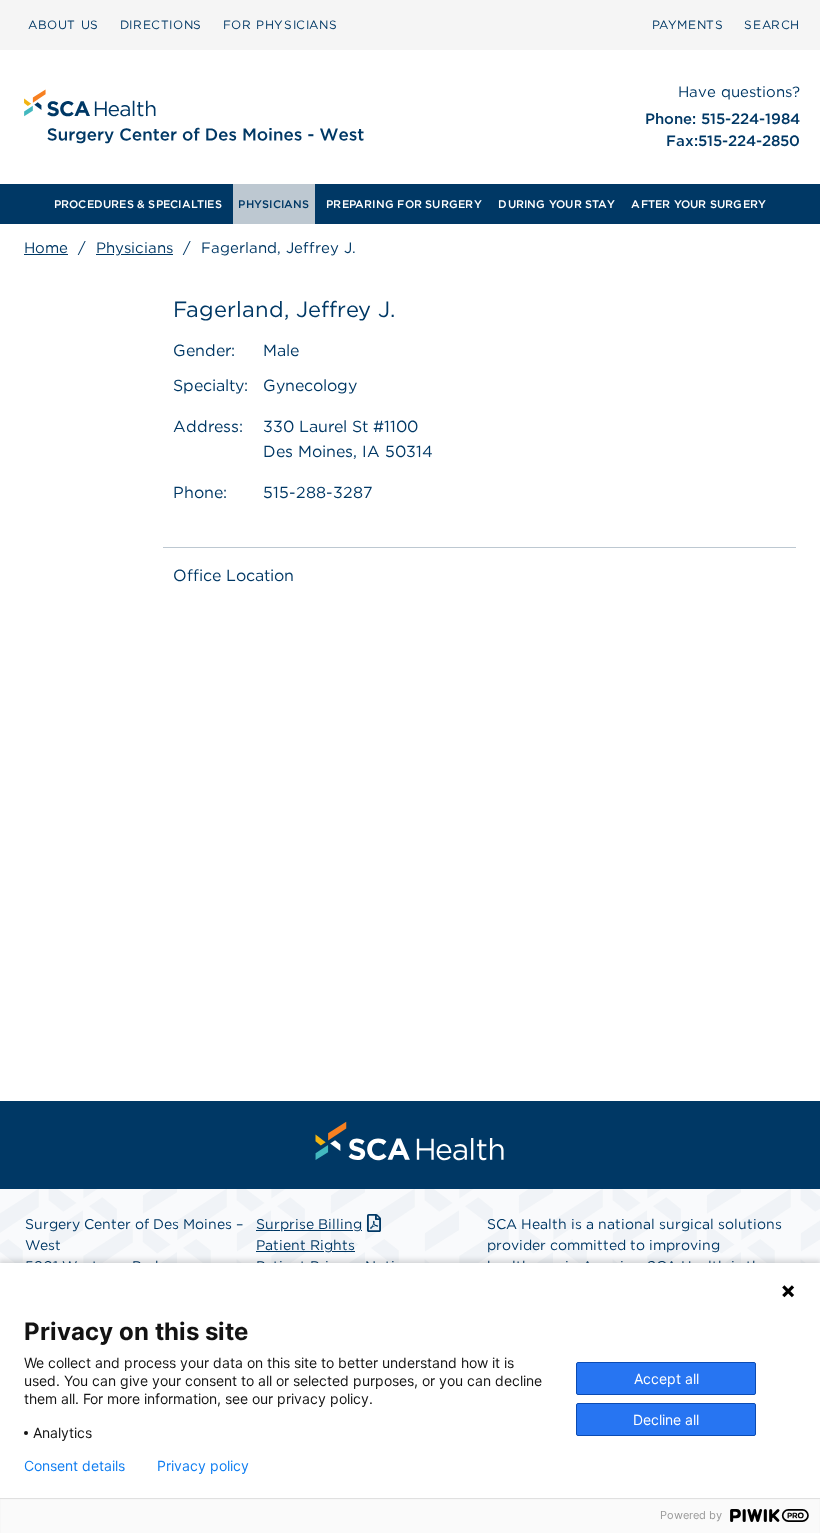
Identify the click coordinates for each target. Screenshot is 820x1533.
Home (46, 248)
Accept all (666, 1378)
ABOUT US (63, 24)
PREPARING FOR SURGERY (404, 204)
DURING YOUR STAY (556, 204)
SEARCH (772, 24)
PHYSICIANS (273, 204)
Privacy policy (203, 1466)
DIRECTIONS (161, 24)
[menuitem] (63, 25)
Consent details (74, 1466)
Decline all (666, 1419)
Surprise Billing (309, 1224)
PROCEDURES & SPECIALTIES (138, 204)
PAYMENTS (688, 24)
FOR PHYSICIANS (280, 24)
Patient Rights (305, 1245)
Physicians (134, 248)
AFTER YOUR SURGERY (698, 204)
